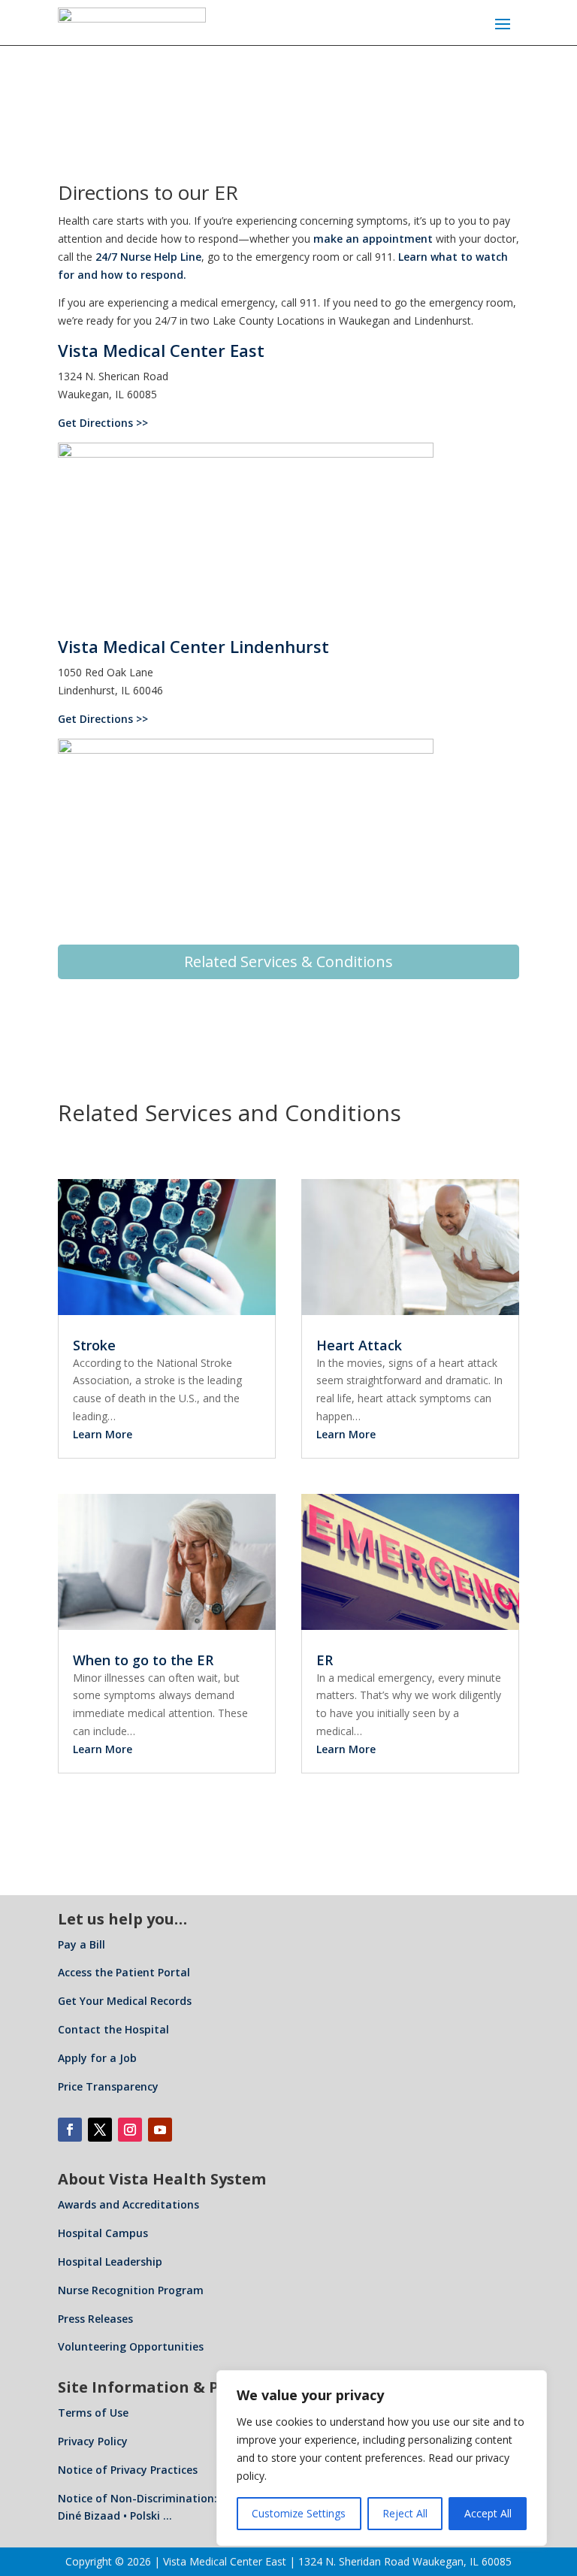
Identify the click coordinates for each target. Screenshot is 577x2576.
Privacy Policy (93, 2441)
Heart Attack (359, 1345)
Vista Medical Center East (161, 350)
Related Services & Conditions (288, 961)
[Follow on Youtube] (160, 2130)
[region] (382, 2458)
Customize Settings (299, 2513)
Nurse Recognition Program (131, 2290)
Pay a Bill (82, 1944)
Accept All (488, 2513)
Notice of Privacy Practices (128, 2470)
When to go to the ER (143, 1660)
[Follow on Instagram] (130, 2130)
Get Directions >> (103, 423)
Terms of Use (93, 2413)
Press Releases (95, 2319)
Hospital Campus (103, 2233)
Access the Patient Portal (124, 1972)
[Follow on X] (100, 2130)
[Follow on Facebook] (70, 2130)
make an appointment (373, 239)
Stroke (94, 1345)
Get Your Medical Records (125, 2001)
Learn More (103, 1434)
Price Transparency (108, 2086)
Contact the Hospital (113, 2029)
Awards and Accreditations (128, 2204)
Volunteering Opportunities (131, 2346)
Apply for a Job (97, 2058)
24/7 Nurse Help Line (148, 257)
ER (325, 1660)
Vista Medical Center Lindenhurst (193, 646)
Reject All (405, 2513)
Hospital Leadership (110, 2262)
